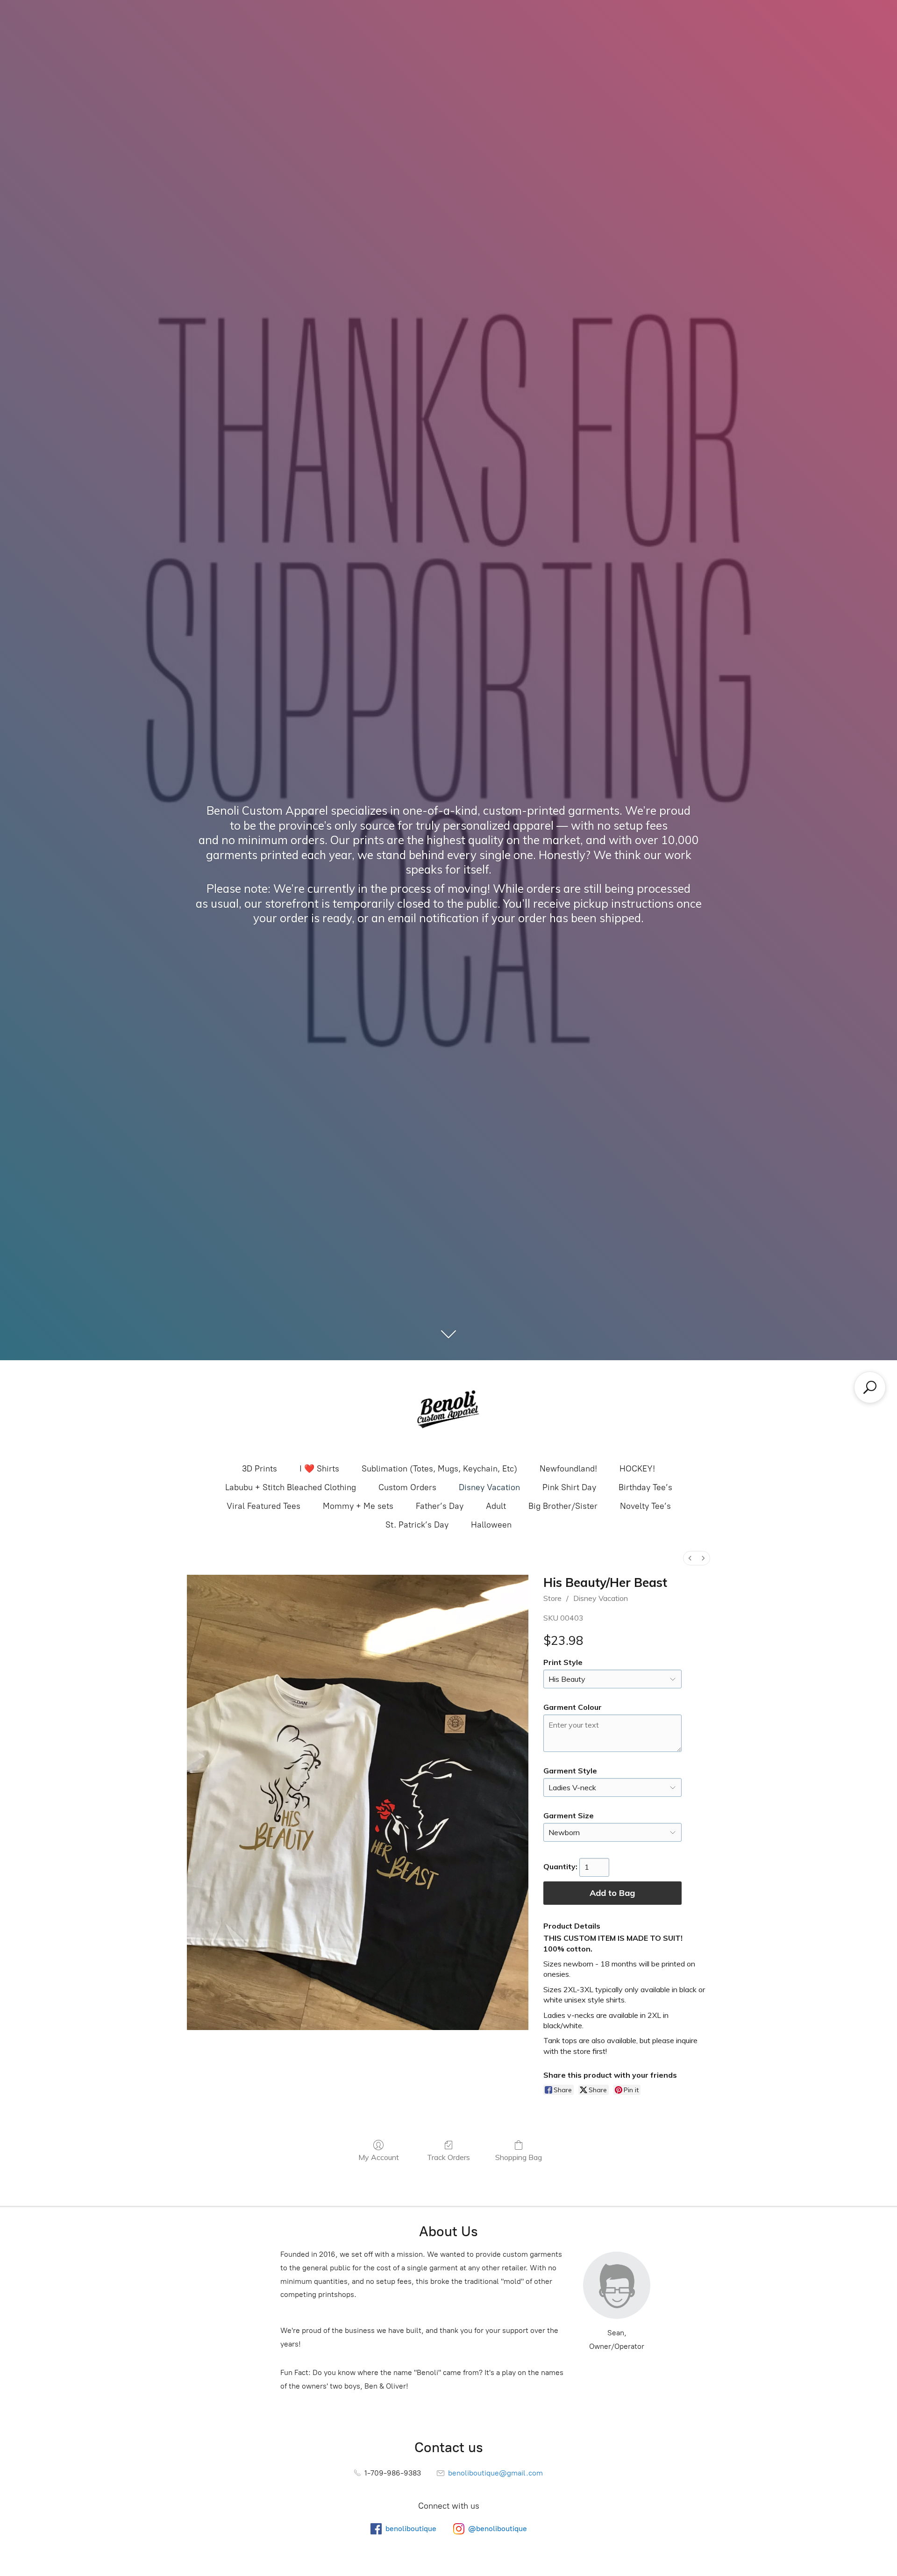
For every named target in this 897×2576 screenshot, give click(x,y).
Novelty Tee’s (645, 1506)
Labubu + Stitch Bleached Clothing (291, 1487)
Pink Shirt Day (569, 1487)
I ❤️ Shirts (319, 1469)
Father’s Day (440, 1506)
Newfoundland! (568, 1469)
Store (552, 1598)
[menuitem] (690, 1558)
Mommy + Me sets (358, 1506)
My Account (379, 2157)
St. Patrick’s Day (417, 1525)
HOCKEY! (637, 1469)
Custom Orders (407, 1487)
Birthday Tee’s (645, 1487)
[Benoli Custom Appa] (448, 1411)
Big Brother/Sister (563, 1506)
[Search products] (870, 1387)
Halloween (491, 1525)
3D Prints (260, 1469)
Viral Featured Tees (263, 1506)
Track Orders (448, 2157)
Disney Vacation (489, 1487)
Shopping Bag (519, 2157)
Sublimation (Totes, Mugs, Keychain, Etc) (439, 1469)
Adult (496, 1506)
